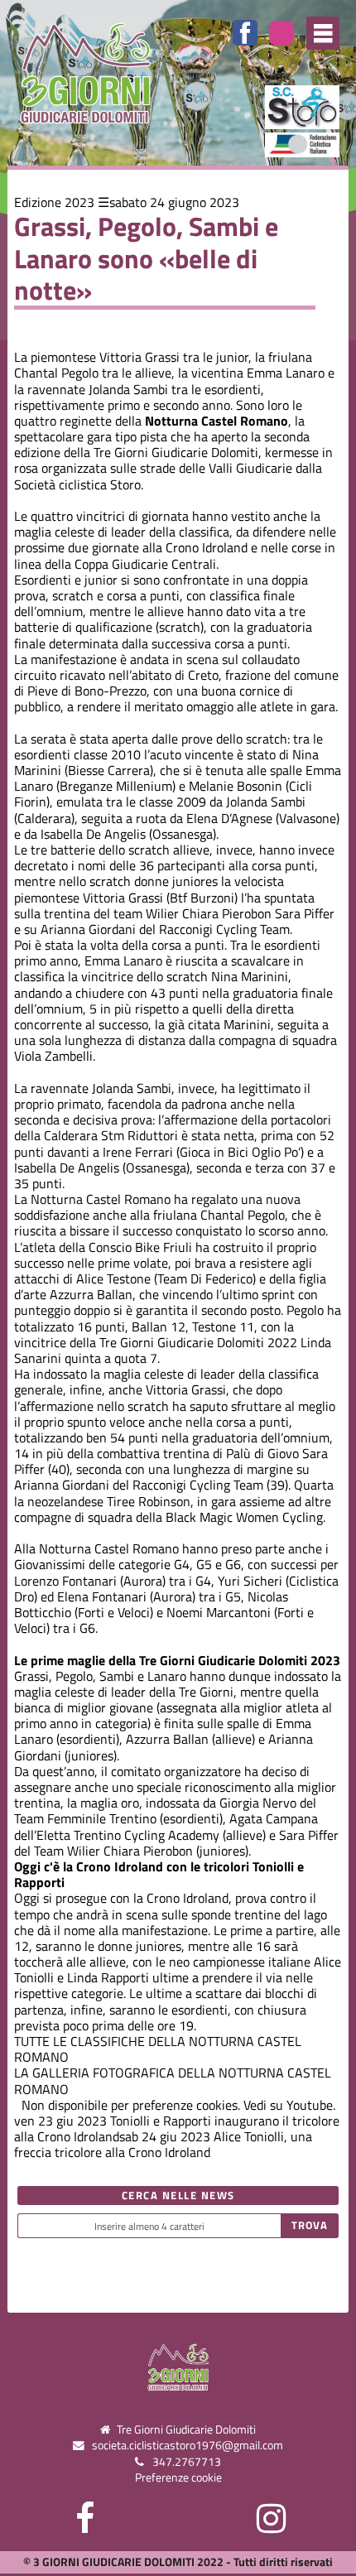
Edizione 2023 (54, 202)
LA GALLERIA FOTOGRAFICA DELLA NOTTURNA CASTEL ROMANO (173, 2080)
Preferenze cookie (178, 2477)
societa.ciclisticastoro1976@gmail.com (188, 2445)
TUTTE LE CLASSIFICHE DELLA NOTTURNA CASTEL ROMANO (158, 2049)
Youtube (310, 2105)
